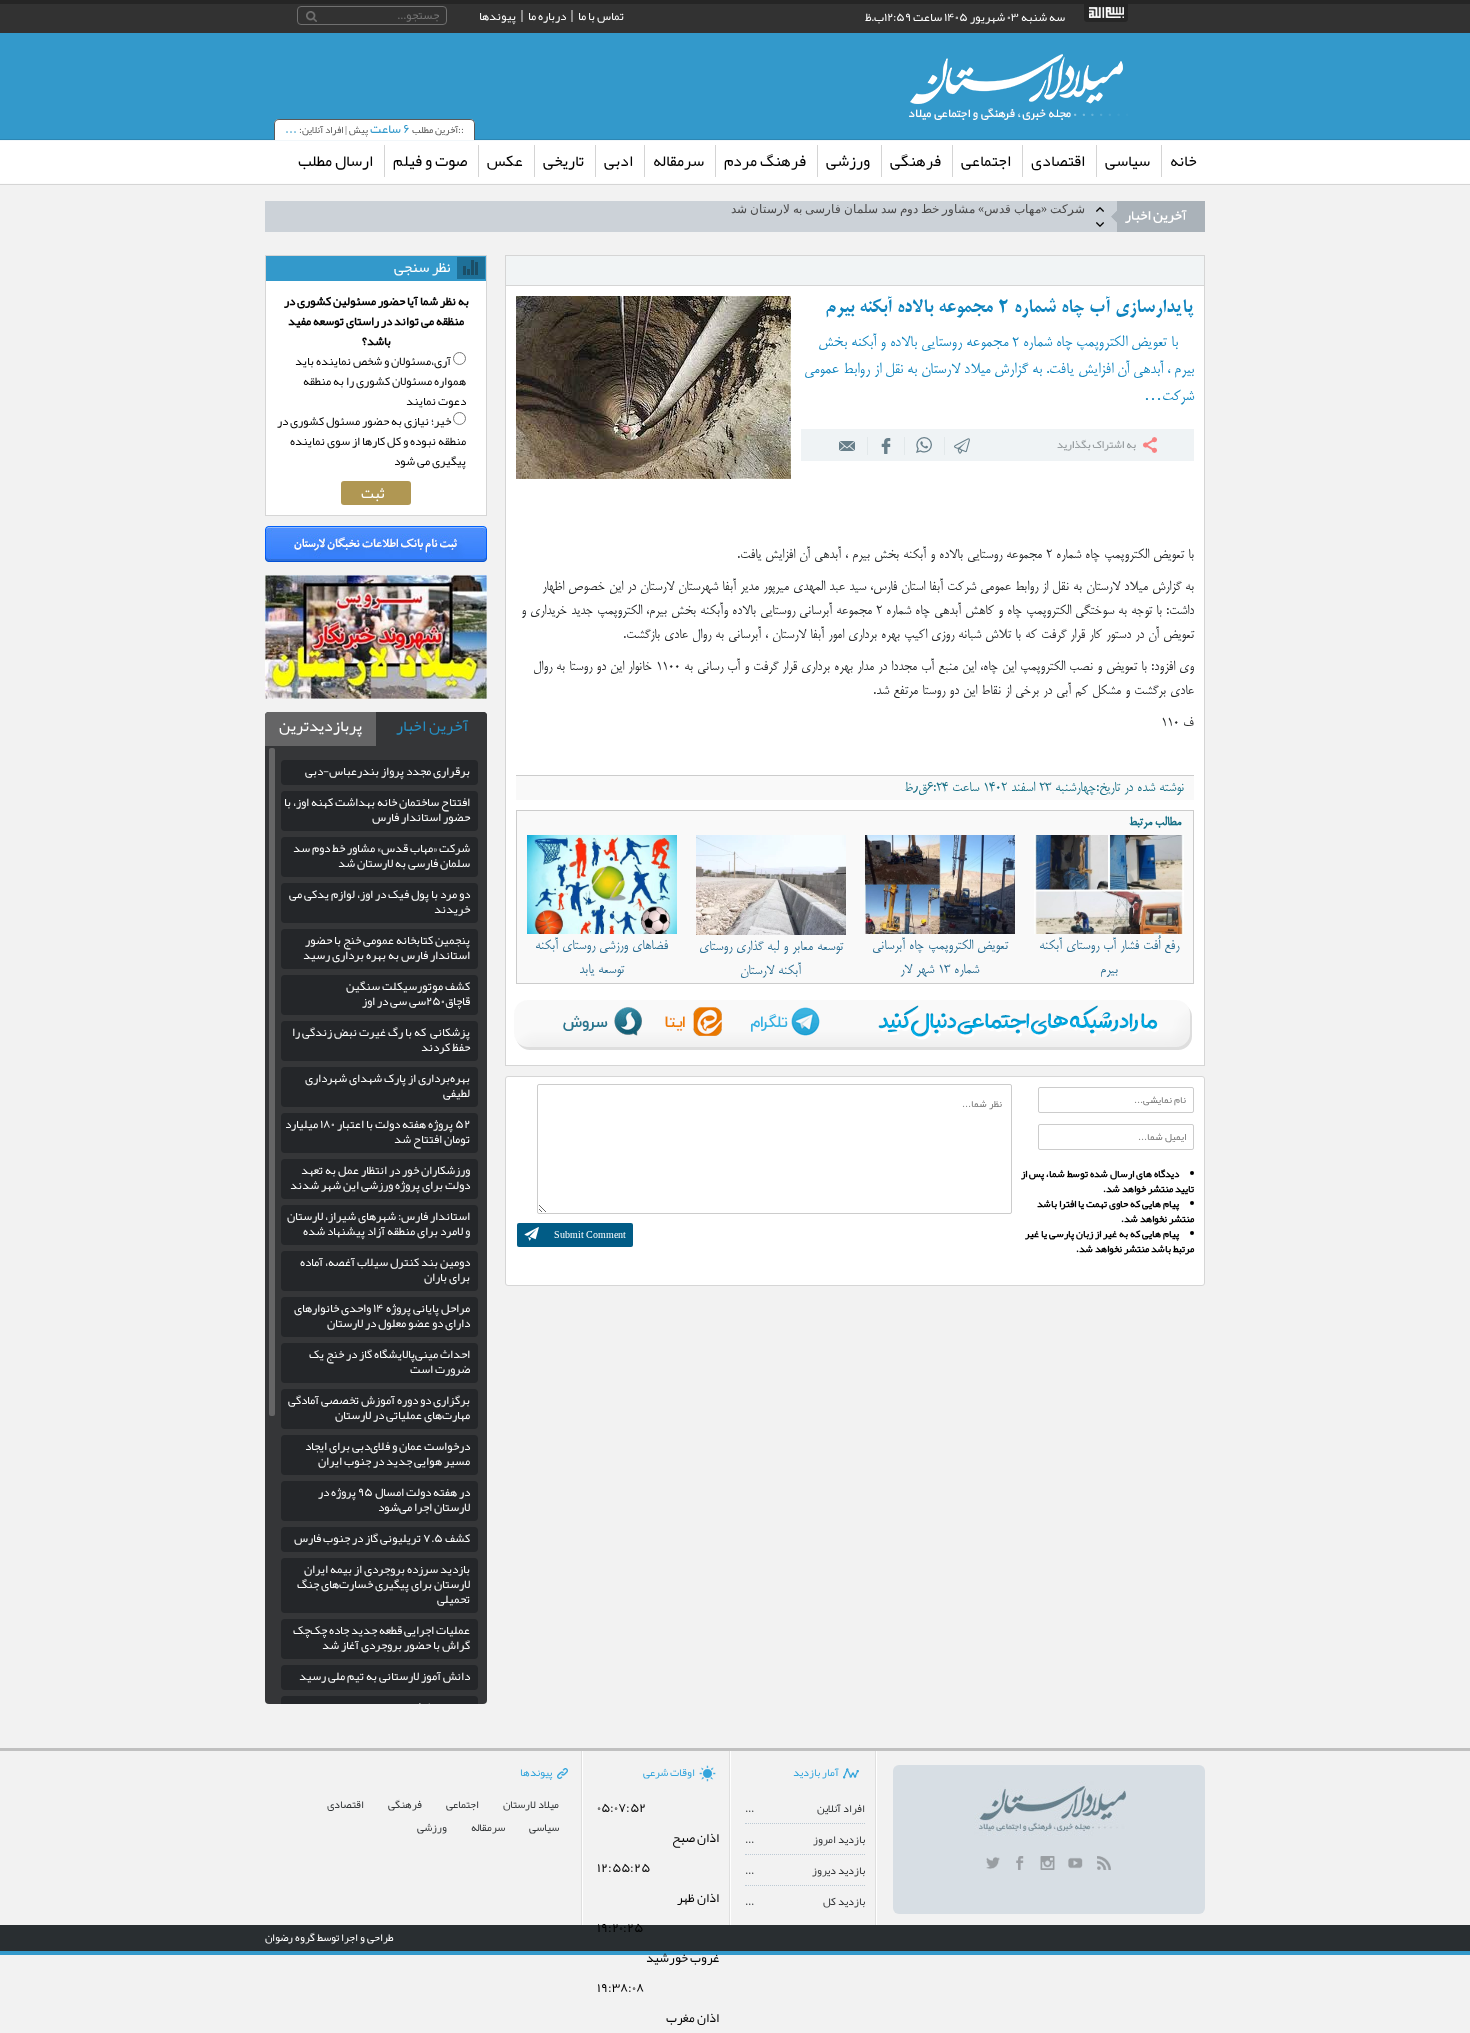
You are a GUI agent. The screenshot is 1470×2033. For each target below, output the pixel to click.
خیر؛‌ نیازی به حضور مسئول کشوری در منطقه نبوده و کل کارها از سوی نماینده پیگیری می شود (371, 441)
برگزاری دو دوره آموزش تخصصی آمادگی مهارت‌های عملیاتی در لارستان (379, 1407)
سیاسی (1127, 161)
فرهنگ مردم (765, 161)
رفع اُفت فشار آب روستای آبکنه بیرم (1109, 958)
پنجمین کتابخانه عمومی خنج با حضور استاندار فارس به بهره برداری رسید (386, 947)
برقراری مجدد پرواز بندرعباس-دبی (387, 771)
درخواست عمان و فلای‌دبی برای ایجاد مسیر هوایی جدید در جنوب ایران (387, 1453)
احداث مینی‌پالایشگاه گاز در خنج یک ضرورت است (389, 1361)
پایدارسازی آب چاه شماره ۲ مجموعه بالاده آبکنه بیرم (1009, 308)
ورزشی (848, 161)
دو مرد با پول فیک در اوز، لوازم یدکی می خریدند (968, 216)
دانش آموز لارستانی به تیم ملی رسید (384, 1676)
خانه (1183, 161)
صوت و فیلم (430, 161)
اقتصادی (1058, 161)
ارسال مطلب (335, 161)
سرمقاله (678, 161)
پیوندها (497, 16)
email (843, 445)
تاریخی (563, 161)
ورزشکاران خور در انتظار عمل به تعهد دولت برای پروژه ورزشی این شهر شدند (380, 1177)
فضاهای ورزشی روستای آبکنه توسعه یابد (601, 958)
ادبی (618, 161)
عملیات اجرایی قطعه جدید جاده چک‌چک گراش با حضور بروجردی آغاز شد (381, 1637)
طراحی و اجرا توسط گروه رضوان (329, 1937)
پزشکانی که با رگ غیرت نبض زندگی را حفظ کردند (381, 1039)
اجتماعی (986, 161)
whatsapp (919, 445)
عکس (505, 161)
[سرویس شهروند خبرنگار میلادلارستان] (376, 694)
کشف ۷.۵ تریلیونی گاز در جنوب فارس (382, 1538)
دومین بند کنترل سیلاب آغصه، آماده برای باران (385, 1269)
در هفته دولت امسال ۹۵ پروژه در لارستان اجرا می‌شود (394, 1499)
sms (958, 445)
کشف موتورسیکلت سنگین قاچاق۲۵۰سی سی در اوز (408, 993)
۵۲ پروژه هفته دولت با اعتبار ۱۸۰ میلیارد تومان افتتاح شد (377, 1131)
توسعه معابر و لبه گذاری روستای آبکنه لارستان (771, 959)
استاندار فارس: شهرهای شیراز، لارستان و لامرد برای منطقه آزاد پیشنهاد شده (378, 1223)
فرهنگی (915, 161)
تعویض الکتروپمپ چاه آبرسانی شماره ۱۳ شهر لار (940, 958)
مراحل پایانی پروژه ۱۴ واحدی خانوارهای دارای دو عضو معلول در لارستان (382, 1315)
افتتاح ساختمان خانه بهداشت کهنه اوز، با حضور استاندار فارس (377, 809)
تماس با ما (601, 16)
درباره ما (547, 16)
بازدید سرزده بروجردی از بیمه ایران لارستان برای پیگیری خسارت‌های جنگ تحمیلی (383, 1584)
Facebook (881, 445)
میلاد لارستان (531, 1804)
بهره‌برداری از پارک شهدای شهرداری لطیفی (387, 1085)
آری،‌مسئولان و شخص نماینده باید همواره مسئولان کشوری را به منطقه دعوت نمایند (380, 381)
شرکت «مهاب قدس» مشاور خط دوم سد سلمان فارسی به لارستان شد (381, 855)
